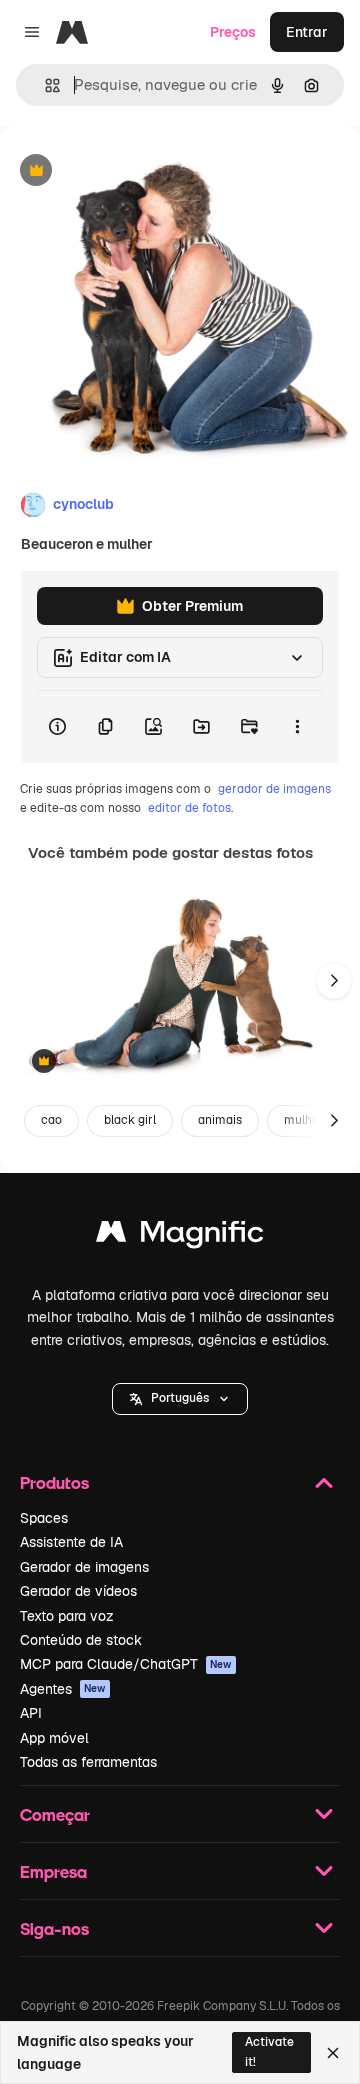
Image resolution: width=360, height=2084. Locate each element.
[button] (180, 1399)
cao (51, 1120)
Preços (233, 32)
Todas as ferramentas (88, 1762)
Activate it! (269, 2051)
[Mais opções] (297, 727)
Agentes (63, 1689)
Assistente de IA (71, 1542)
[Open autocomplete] (44, 85)
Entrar (307, 32)
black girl (130, 1120)
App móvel (54, 1738)
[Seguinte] (334, 981)
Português (180, 1398)
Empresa (53, 1871)
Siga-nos (54, 1928)
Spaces (44, 1518)
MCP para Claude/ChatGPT (126, 1664)
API (31, 1713)
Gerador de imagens (84, 1567)
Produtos (54, 1482)
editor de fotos (189, 808)
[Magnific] (180, 1236)
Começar (55, 1814)
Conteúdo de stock (81, 1640)
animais (220, 1120)
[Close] (333, 2053)
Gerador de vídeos (78, 1591)
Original (128, 171)
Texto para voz (67, 1616)
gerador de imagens (274, 789)
